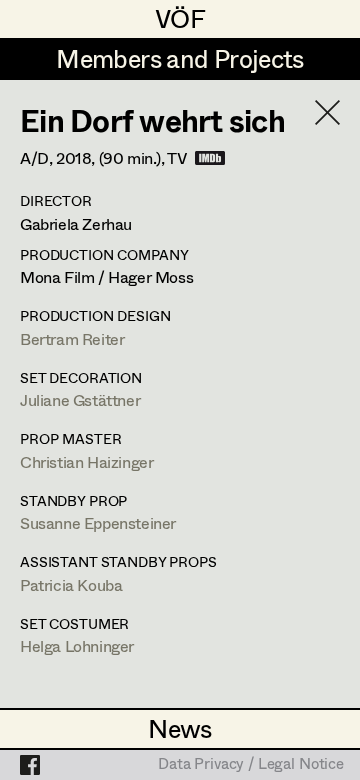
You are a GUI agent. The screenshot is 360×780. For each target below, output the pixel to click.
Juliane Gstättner (80, 399)
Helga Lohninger (77, 645)
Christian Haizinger (86, 461)
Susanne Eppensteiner (98, 522)
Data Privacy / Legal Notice (251, 765)
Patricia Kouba (71, 584)
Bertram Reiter (72, 338)
